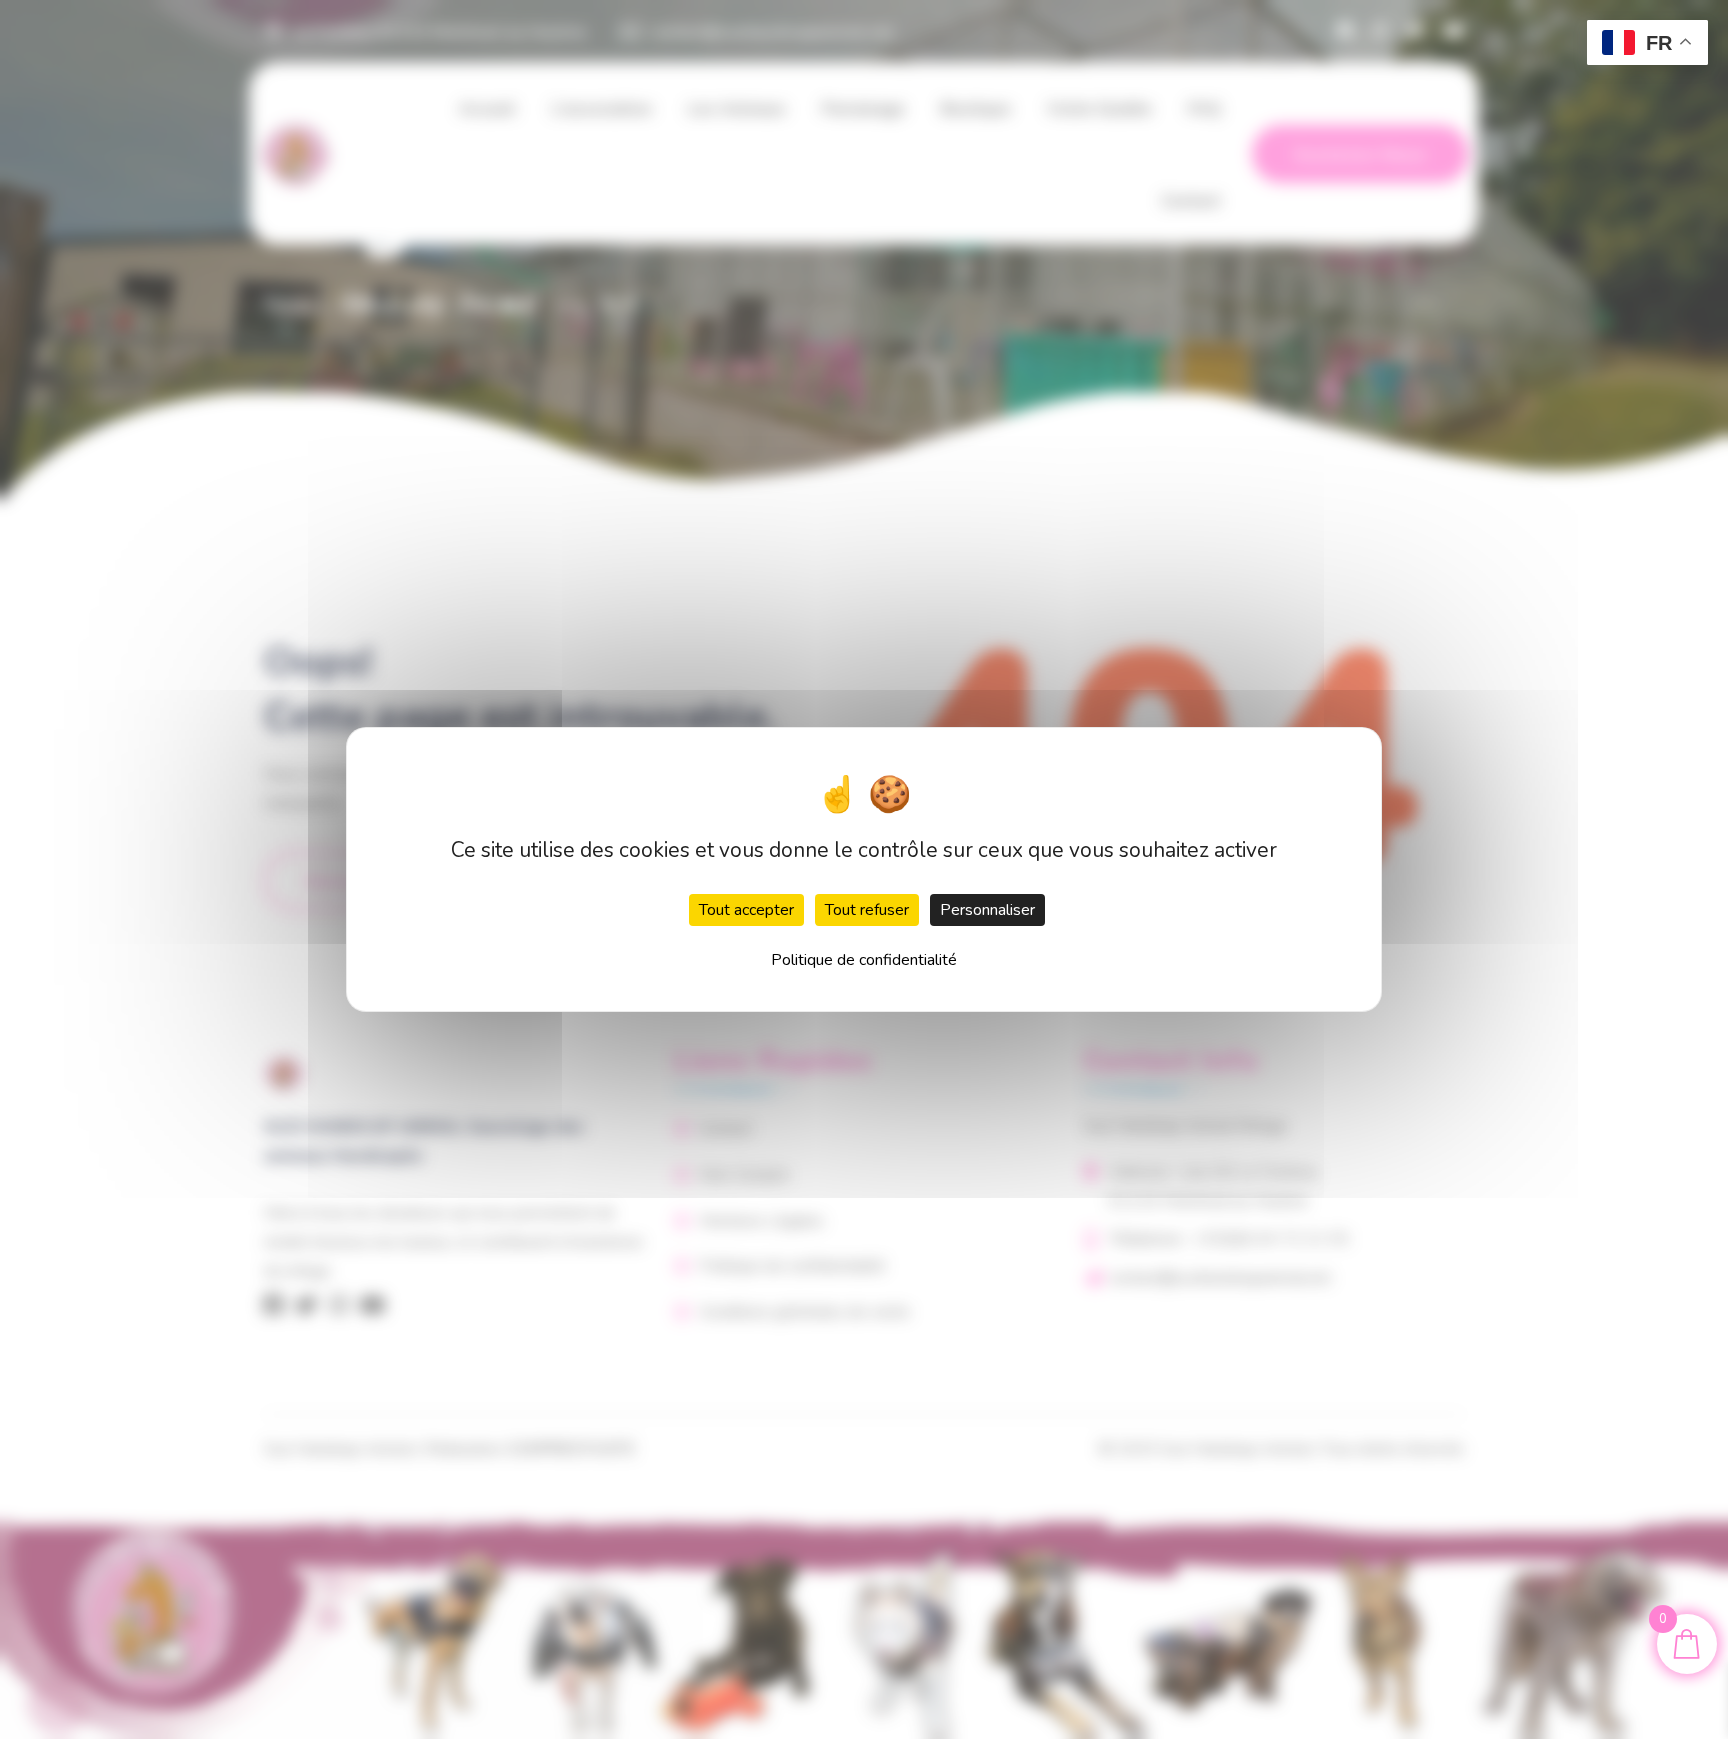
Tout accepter (746, 910)
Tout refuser (867, 910)
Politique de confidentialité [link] (864, 960)
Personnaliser (987, 910)
